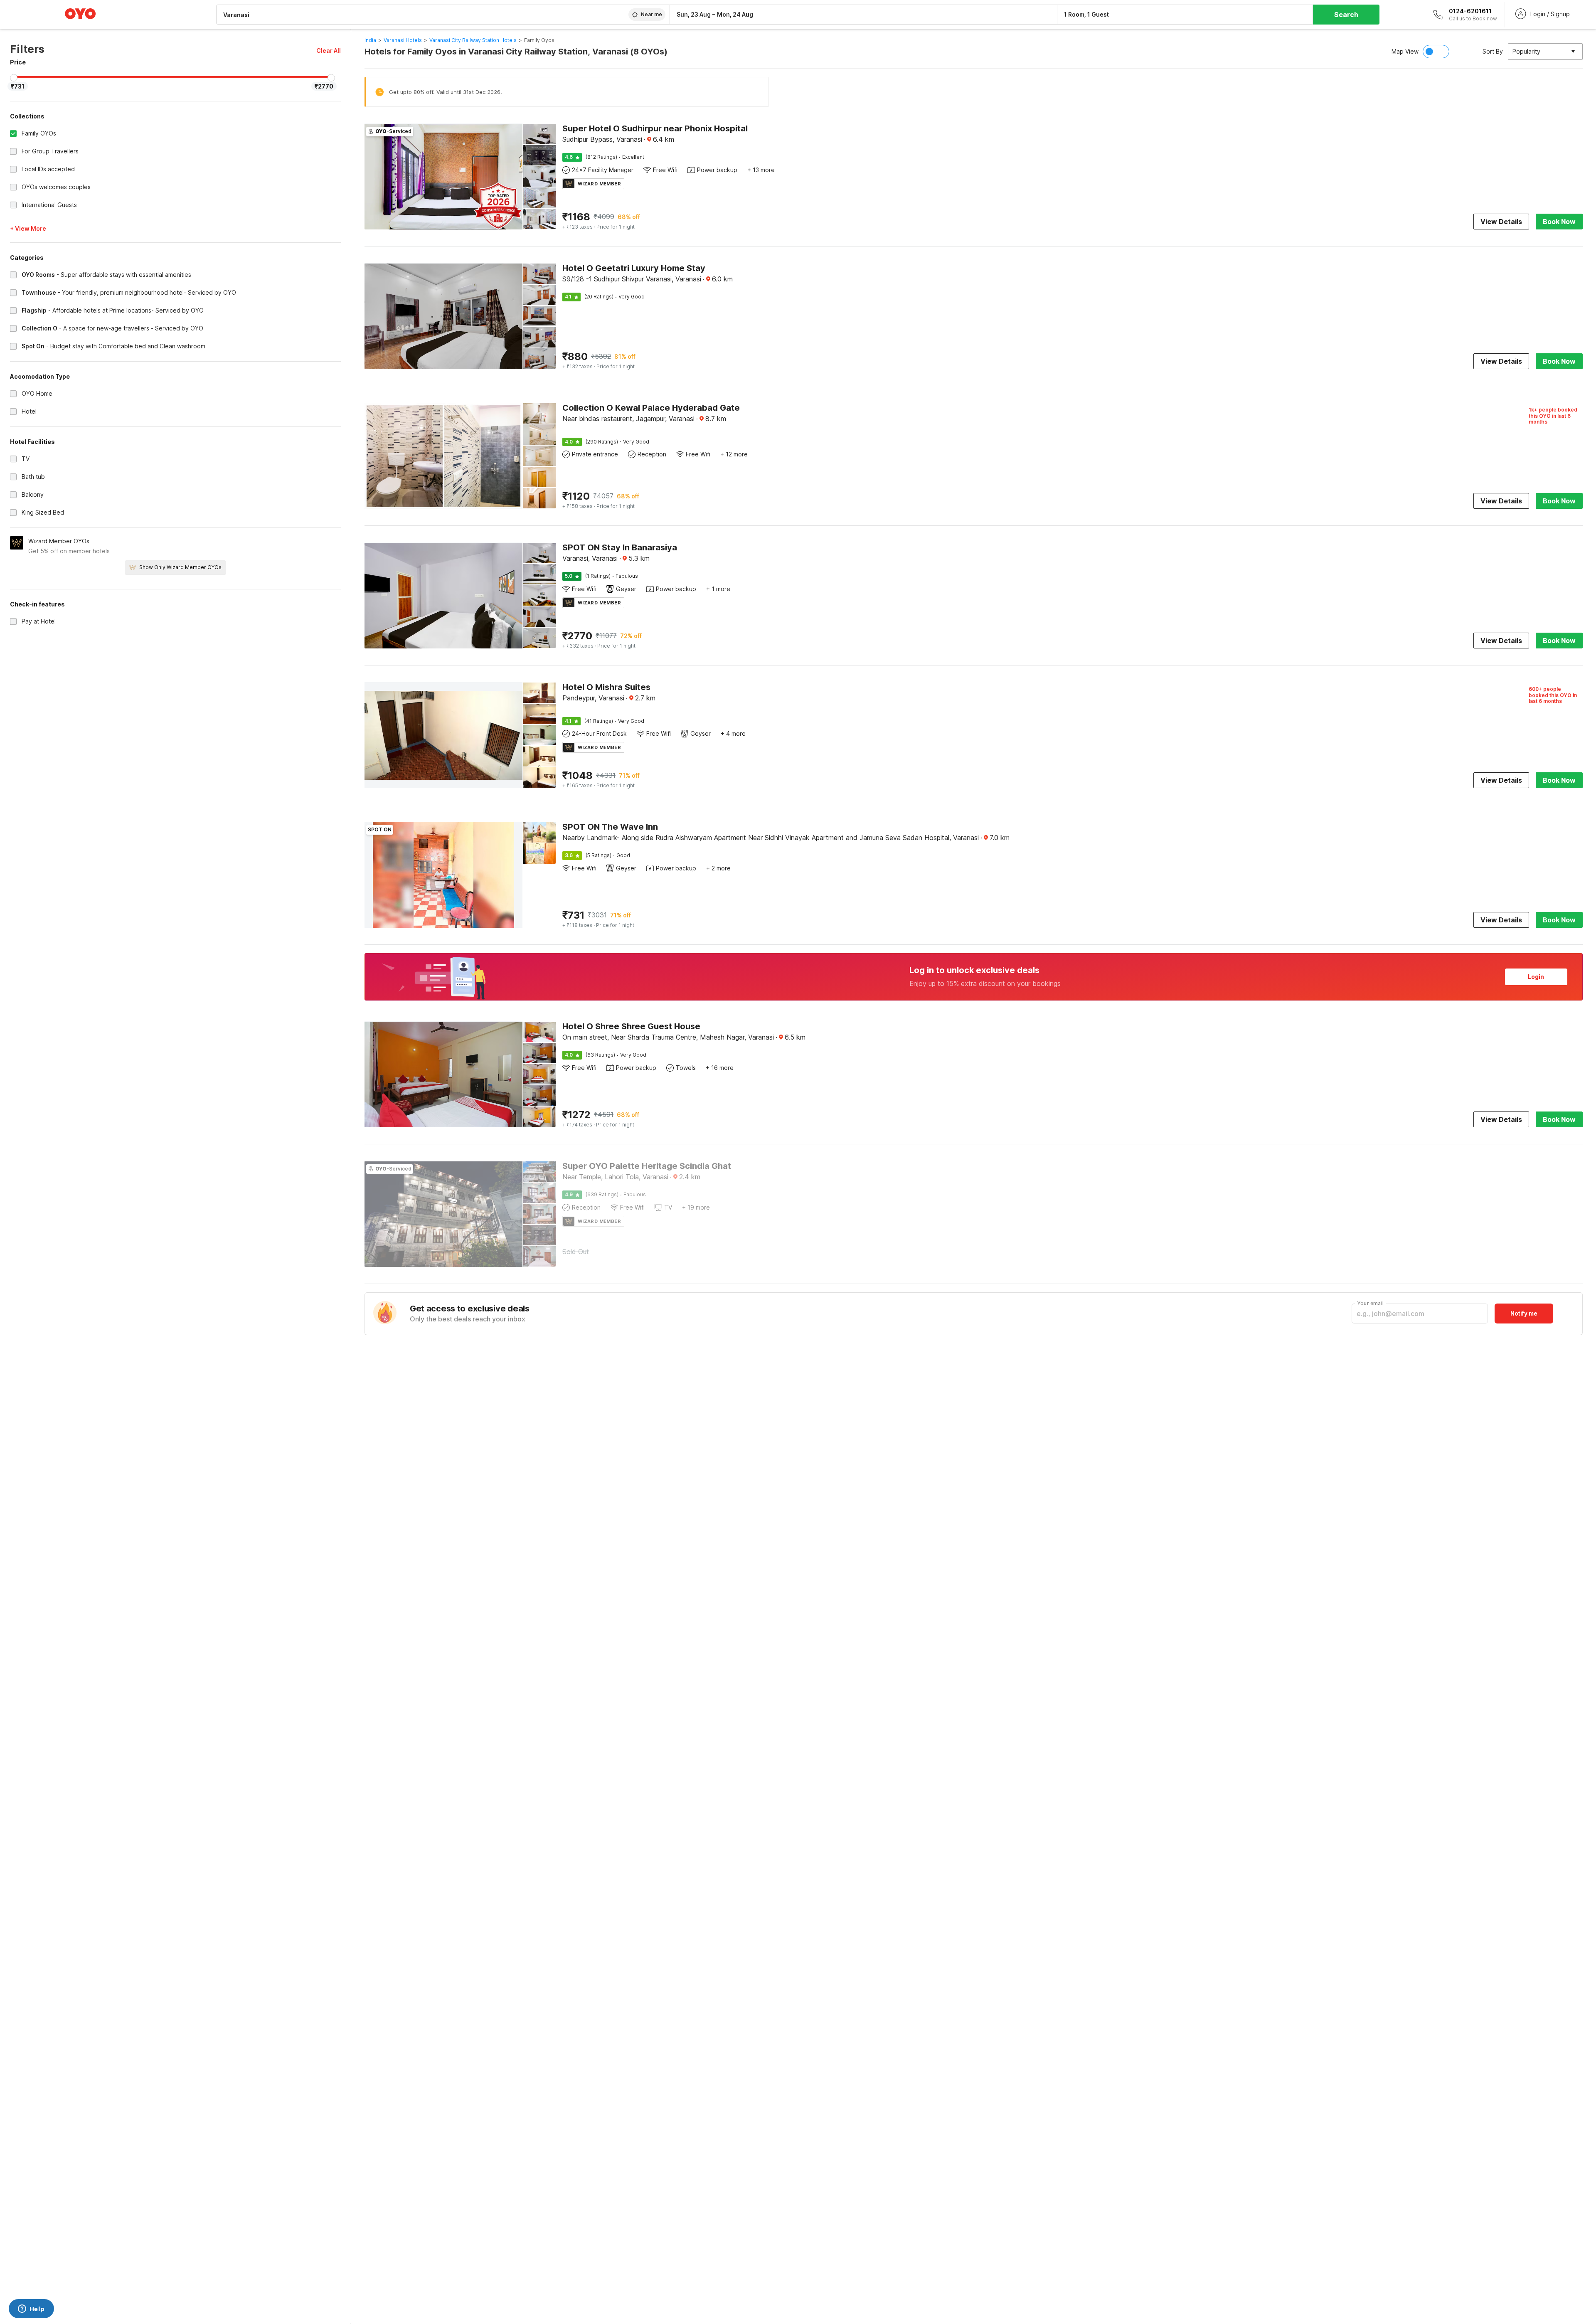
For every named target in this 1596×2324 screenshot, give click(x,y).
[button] (329, 51)
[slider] (14, 78)
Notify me (1524, 1313)
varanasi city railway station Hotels (473, 40)
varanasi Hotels (403, 40)
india (370, 40)
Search (1346, 15)
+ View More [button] (28, 228)
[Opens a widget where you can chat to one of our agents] (31, 2309)
